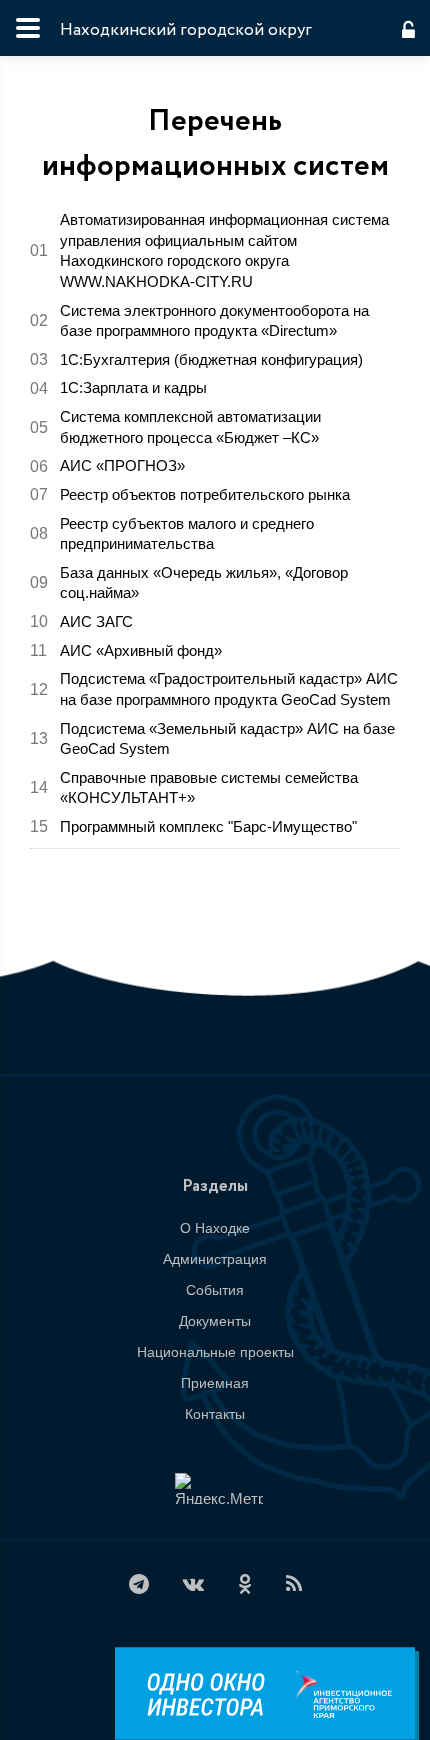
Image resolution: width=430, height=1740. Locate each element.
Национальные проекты (215, 1352)
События (215, 1290)
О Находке (215, 1228)
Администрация (215, 1259)
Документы (215, 1321)
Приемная (215, 1383)
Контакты (215, 1414)
